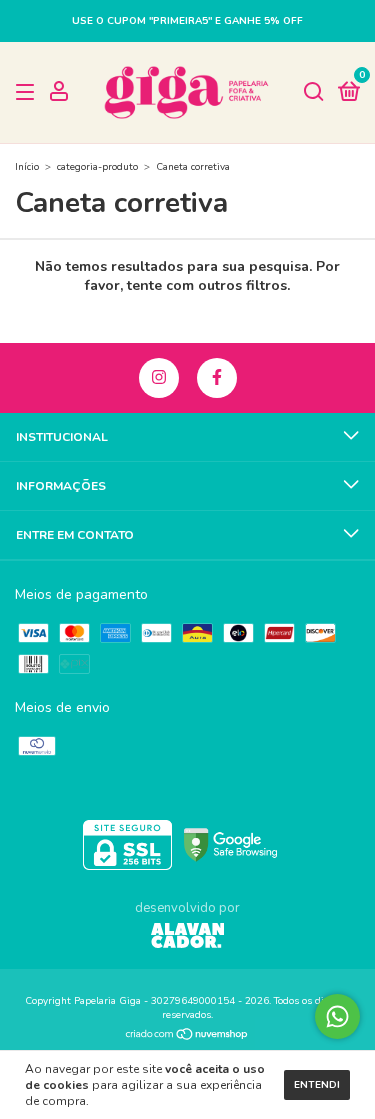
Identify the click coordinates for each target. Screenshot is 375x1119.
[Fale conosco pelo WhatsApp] (337, 1016)
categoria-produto (97, 167)
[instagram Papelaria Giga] (159, 378)
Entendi (317, 1085)
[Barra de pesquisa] (314, 93)
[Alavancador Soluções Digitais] (188, 938)
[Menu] (28, 93)
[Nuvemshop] (187, 1036)
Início (27, 167)
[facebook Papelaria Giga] (217, 378)
